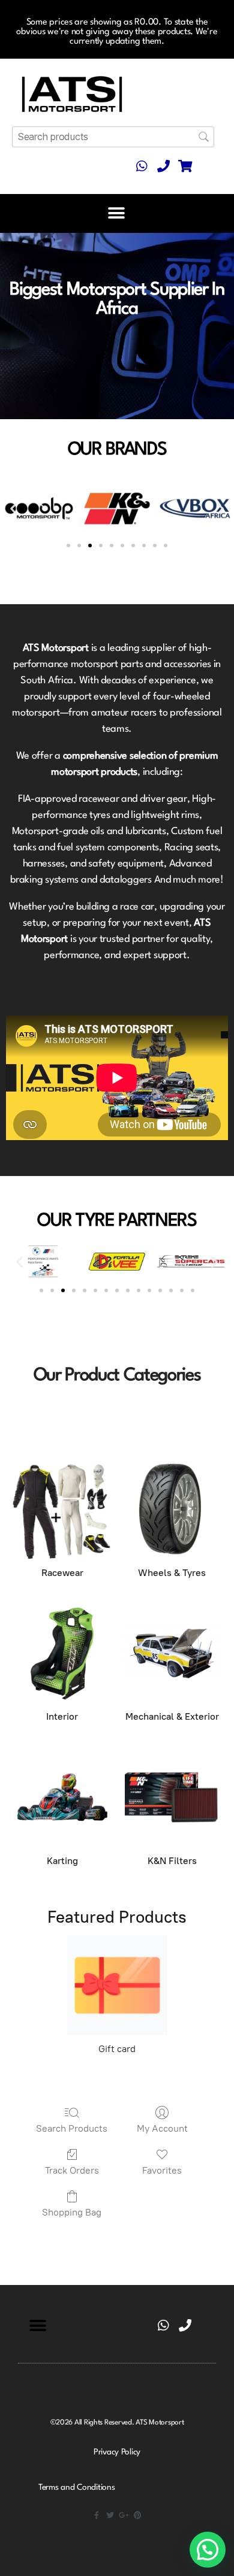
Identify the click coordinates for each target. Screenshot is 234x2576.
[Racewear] (62, 1509)
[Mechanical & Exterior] (172, 1654)
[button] (117, 213)
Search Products (72, 2128)
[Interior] (62, 1654)
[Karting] (62, 1797)
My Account (162, 2128)
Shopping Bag (72, 2212)
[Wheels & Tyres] (172, 1509)
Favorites (162, 2170)
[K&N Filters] (172, 1797)
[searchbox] (113, 137)
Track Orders (72, 2170)
